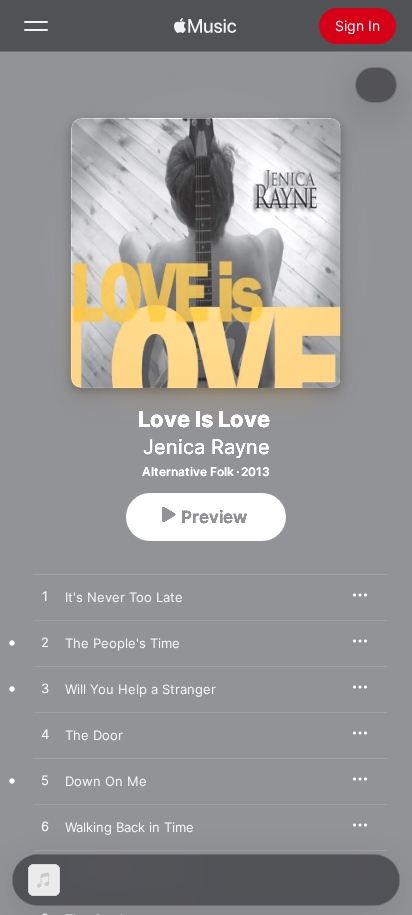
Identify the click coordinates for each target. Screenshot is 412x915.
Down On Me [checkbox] (106, 781)
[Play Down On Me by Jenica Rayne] (45, 781)
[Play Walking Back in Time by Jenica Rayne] (45, 827)
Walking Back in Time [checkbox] (129, 827)
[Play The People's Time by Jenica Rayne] (45, 643)
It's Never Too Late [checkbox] (124, 597)
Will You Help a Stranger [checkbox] (140, 689)
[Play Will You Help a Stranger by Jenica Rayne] (45, 689)
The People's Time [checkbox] (122, 643)
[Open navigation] (36, 26)
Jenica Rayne (206, 447)
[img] (205, 26)
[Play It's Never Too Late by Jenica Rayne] (45, 597)
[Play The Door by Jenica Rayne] (45, 735)
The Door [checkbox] (94, 735)
